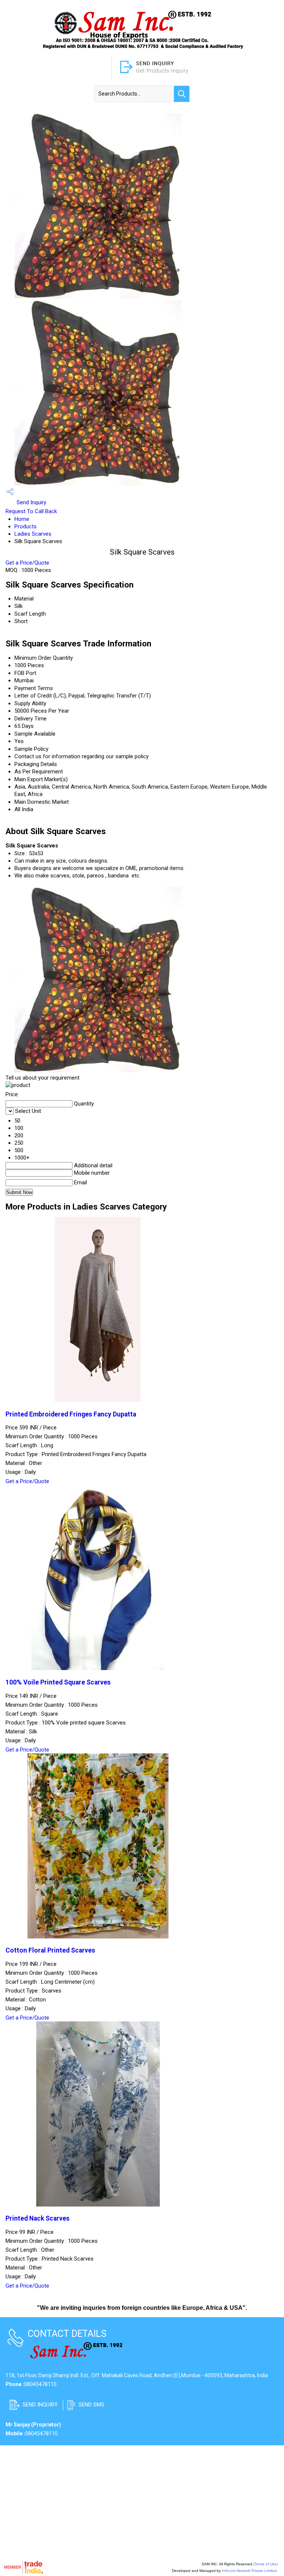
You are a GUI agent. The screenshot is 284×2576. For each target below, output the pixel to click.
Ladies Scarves (33, 534)
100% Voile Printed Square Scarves (58, 1682)
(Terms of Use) (266, 2564)
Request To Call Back (31, 511)
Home (22, 519)
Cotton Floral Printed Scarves (50, 1950)
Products (26, 526)
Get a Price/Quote (27, 563)
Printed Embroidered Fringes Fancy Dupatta (71, 1414)
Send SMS (91, 2405)
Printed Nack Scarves (38, 2218)
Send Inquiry (31, 502)
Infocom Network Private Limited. (250, 2571)
